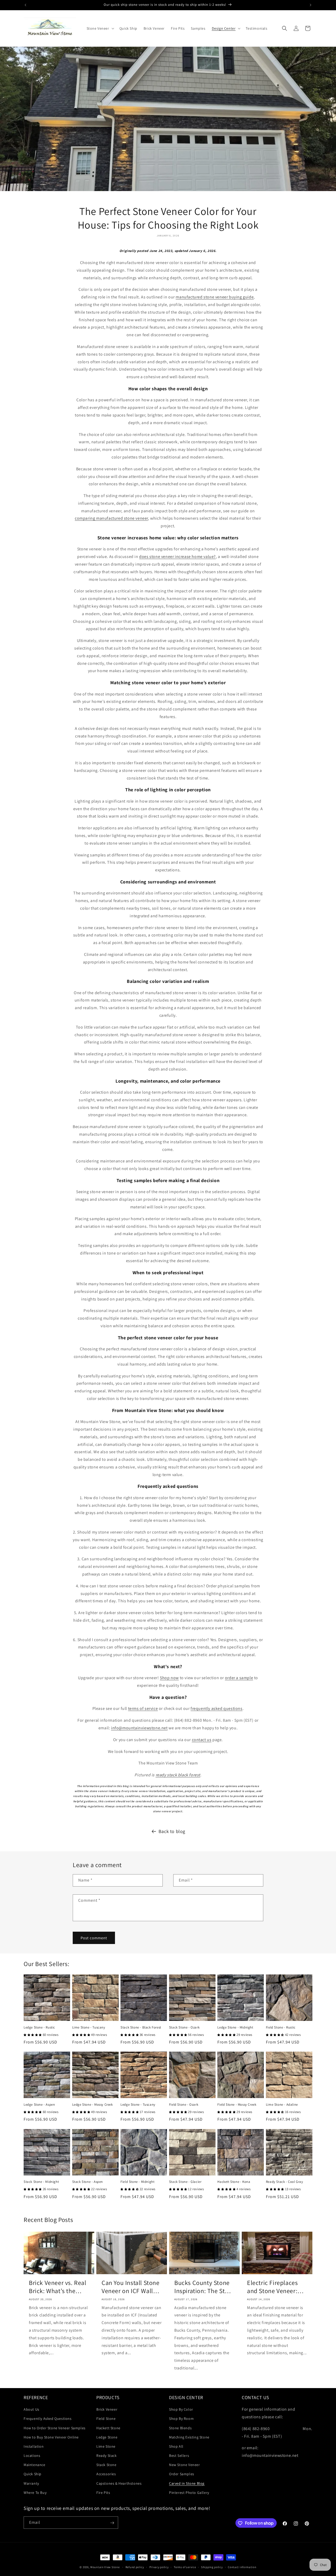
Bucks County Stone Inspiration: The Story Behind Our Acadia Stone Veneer (204, 2287)
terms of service (143, 1708)
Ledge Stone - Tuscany (138, 2105)
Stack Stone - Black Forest (141, 2027)
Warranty (31, 2483)
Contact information (242, 2567)
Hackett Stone (108, 2428)
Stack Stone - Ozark (184, 2027)
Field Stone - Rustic (281, 2027)
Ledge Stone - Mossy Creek (93, 2105)
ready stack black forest (178, 1775)
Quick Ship (33, 2474)
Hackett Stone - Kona (234, 2182)
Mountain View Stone (105, 2567)
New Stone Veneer (185, 2465)
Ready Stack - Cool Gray (285, 2182)
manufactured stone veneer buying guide (215, 297)
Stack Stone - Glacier (185, 2182)
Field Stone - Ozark (184, 2105)
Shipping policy (212, 2567)
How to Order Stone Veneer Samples (55, 2428)
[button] (100, 28)
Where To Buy (35, 2493)
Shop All (176, 2446)
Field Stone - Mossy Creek (237, 2105)
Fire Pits (103, 2493)
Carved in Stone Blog (187, 2483)
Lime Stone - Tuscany (89, 2027)
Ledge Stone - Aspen (39, 2105)
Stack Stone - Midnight (41, 2182)
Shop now (169, 1678)
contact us (202, 1740)
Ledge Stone (107, 2437)
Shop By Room (181, 2419)
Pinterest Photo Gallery (189, 2493)
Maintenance (35, 2465)
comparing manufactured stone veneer (111, 518)
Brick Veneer (107, 2409)
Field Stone (106, 2419)
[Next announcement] (311, 5)
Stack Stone (106, 2465)
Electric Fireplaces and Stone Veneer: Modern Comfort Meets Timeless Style (276, 2287)
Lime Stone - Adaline (282, 2105)
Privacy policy (159, 2567)
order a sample (239, 1678)
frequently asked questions (217, 1708)
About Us (31, 2409)
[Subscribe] (112, 2523)
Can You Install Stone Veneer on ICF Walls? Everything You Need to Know (131, 2287)
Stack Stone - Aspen (88, 2182)
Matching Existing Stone (189, 2437)
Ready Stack (107, 2456)
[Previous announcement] (25, 5)
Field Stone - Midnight (137, 2182)
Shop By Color (181, 2409)
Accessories (106, 2474)
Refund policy (135, 2567)
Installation (34, 2446)
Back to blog (172, 1831)
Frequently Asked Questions (48, 2419)
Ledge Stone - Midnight (235, 2027)
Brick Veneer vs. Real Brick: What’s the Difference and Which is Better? (58, 2287)
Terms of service (185, 2567)
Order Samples (182, 2474)
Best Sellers (179, 2456)
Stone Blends (180, 2428)
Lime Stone (106, 2446)
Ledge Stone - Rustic (39, 2027)
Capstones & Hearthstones (119, 2483)
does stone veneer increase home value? (177, 557)
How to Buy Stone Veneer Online (51, 2437)
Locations (32, 2456)
